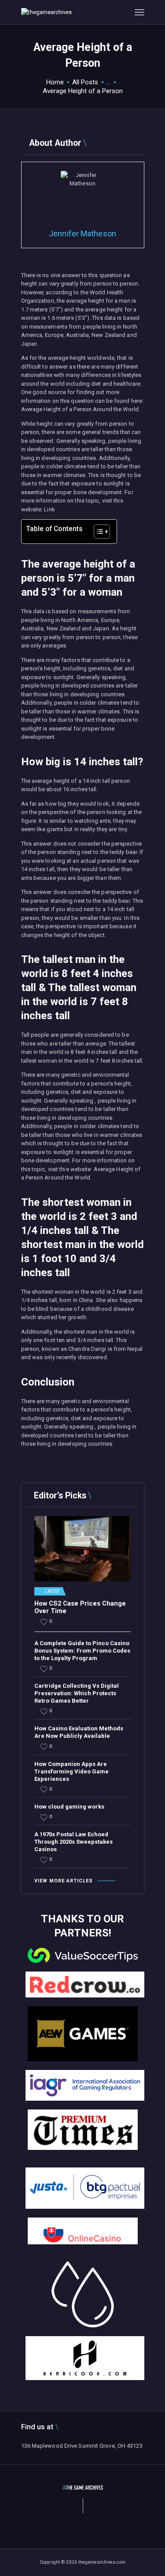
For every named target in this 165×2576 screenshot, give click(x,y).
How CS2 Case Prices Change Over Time (80, 1608)
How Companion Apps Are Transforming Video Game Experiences (71, 1771)
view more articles (64, 1881)
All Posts (85, 82)
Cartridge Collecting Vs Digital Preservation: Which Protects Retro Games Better (77, 1693)
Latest (52, 1592)
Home (55, 82)
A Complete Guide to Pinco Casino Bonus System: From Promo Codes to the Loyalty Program (82, 1651)
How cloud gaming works (69, 1807)
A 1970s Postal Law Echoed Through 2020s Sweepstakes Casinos (73, 1842)
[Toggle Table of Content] (97, 532)
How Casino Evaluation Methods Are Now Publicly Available (79, 1732)
